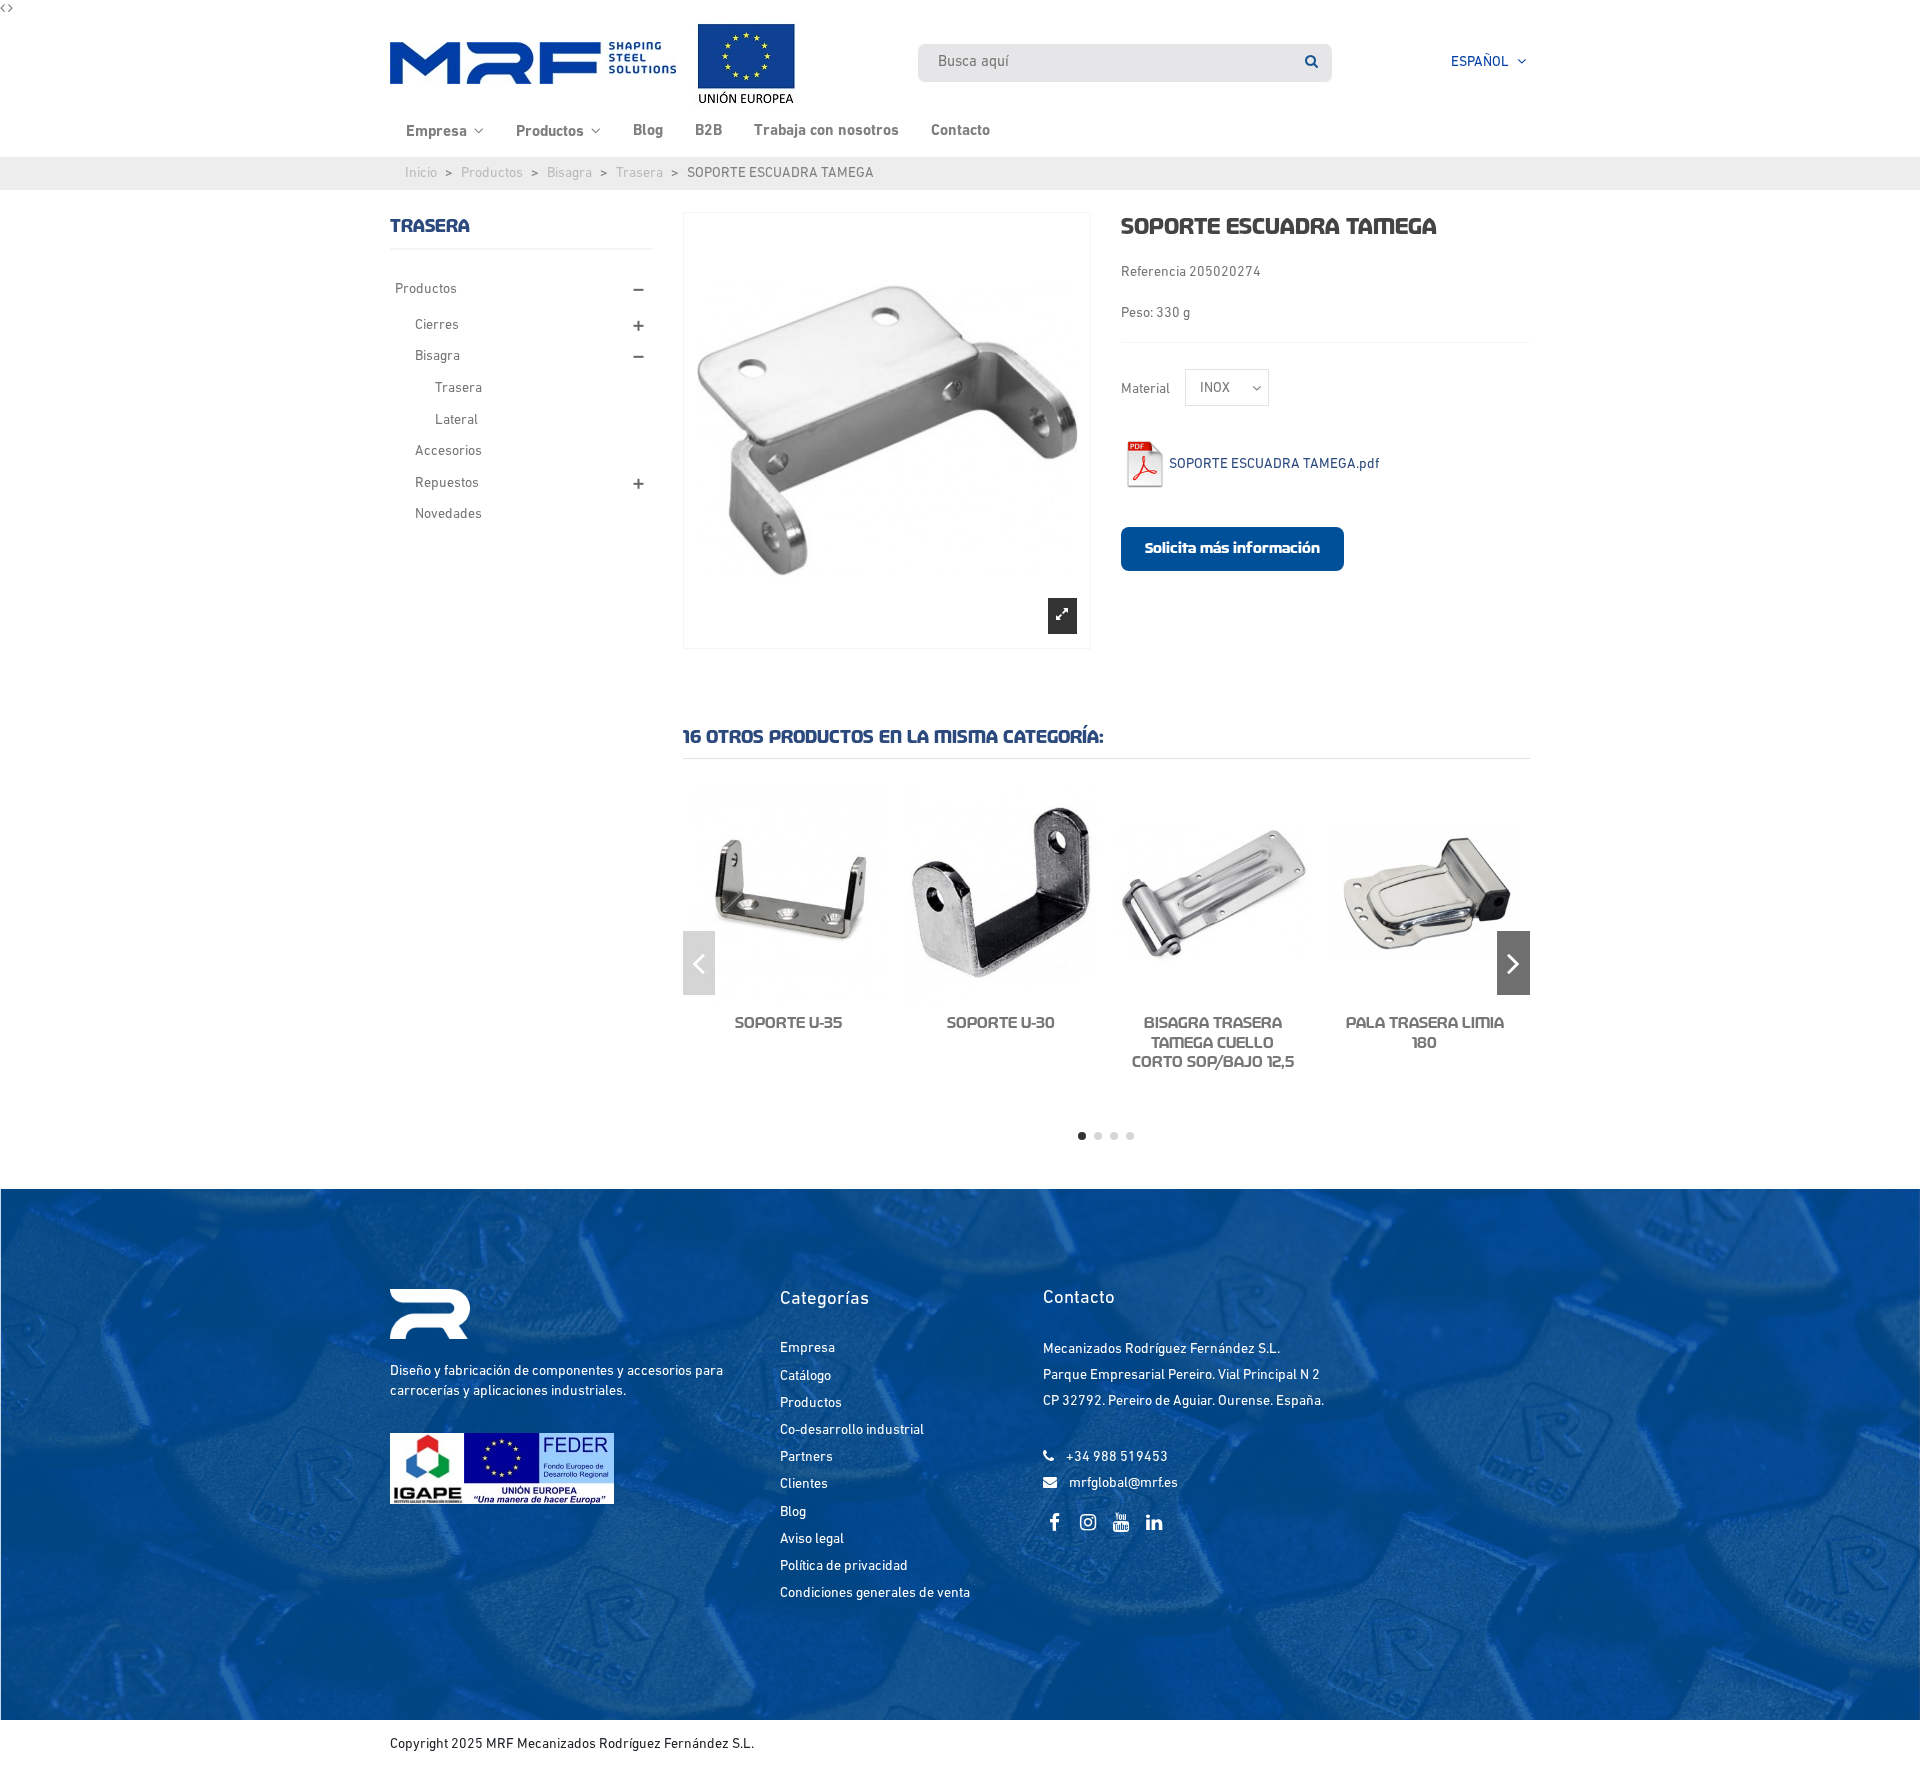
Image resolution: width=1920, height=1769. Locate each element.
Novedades (448, 514)
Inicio (421, 173)
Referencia (1153, 272)
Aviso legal (812, 1539)
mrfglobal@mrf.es (1123, 1483)
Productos (492, 173)
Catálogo (805, 1376)
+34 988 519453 (1117, 1457)
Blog (793, 1512)
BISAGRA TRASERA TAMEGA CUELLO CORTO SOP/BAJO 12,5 (1213, 1042)
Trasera (639, 173)
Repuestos (447, 483)
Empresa (807, 1348)
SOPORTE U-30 (1001, 1023)
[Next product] (10, 9)
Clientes (804, 1484)
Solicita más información (1232, 548)
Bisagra (569, 173)
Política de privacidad (844, 1566)
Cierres (437, 325)
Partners (806, 1457)
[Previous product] (4, 9)
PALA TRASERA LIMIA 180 (1425, 1033)
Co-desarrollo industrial (852, 1430)
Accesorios (448, 451)
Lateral (456, 420)
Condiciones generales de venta (875, 1593)
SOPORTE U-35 (788, 1023)
